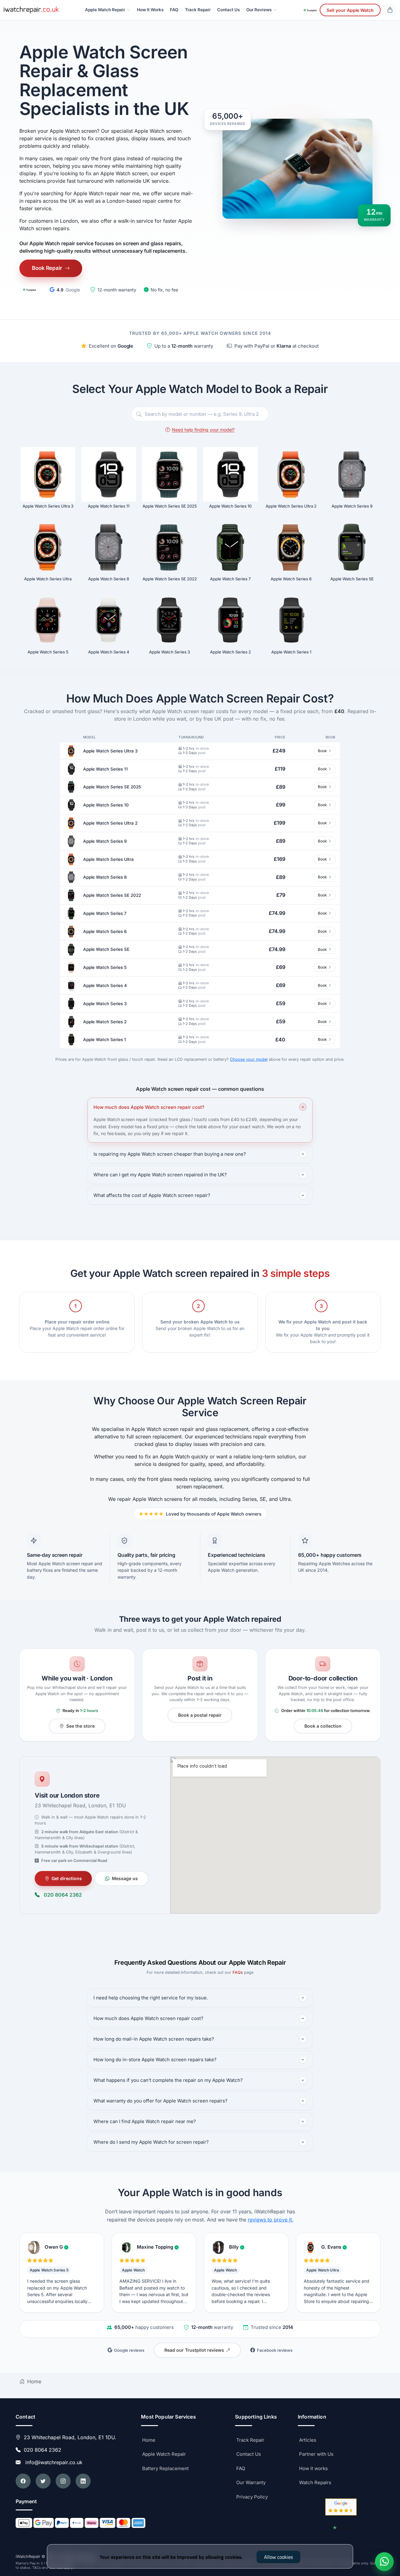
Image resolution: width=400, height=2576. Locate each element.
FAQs (238, 1972)
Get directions (67, 1878)
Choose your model (249, 1059)
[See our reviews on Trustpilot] (310, 10)
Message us (125, 1878)
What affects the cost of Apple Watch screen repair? (152, 1195)
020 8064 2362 (63, 1895)
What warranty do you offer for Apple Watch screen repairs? (160, 2101)
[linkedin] (83, 2481)
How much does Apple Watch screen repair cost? (149, 1107)
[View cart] (390, 10)
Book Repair (47, 268)
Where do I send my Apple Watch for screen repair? (151, 2142)
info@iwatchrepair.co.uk (52, 2462)
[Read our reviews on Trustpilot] (29, 290)
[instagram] (63, 2481)
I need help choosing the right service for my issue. (151, 1998)
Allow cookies (278, 2557)
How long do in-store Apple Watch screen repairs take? (155, 2060)
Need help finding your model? (203, 430)
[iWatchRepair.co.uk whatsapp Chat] (384, 2562)
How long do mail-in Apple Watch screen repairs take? (154, 2039)
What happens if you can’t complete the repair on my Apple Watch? (168, 2080)
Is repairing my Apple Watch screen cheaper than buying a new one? (170, 1154)
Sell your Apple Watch (350, 10)
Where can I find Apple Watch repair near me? (145, 2121)
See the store (80, 1726)
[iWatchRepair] (31, 10)
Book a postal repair (200, 1715)
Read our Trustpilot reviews (194, 2350)
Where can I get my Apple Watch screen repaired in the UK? (160, 1175)
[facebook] (23, 2481)
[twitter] (43, 2481)
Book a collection (323, 1726)
